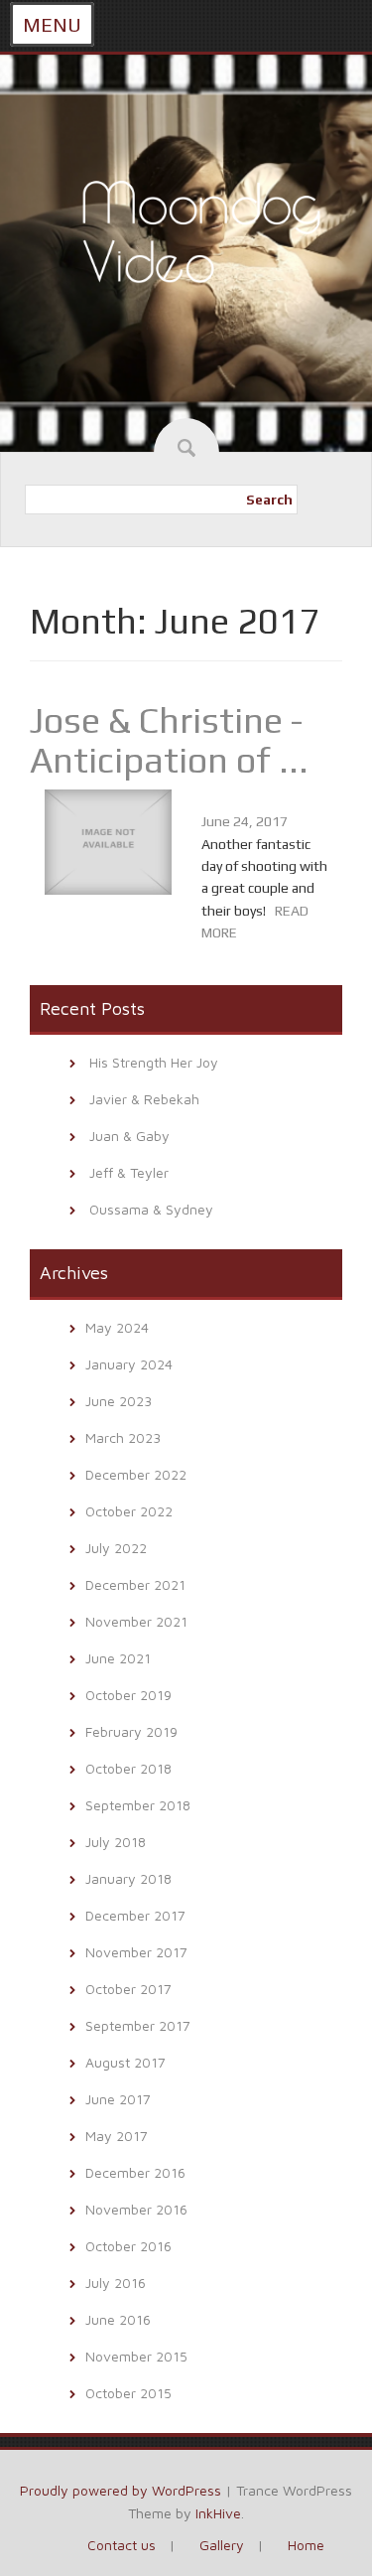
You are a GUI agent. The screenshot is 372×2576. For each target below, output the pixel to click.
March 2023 (123, 1437)
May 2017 (117, 2136)
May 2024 (117, 1327)
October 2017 (128, 1989)
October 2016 (128, 2246)
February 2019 (131, 1731)
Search (269, 500)
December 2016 (135, 2172)
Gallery (222, 2545)
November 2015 (136, 2356)
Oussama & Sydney (151, 1209)
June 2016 (118, 2319)
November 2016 (136, 2209)
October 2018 (128, 1768)
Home (306, 2545)
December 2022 (136, 1474)
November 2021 (136, 1621)
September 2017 (138, 2025)
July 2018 (116, 1842)
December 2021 (135, 1584)
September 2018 (138, 1805)
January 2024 (129, 1364)
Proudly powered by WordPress (121, 2490)
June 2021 (118, 1658)
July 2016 (116, 2283)
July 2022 (116, 1548)
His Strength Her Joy (154, 1062)
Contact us (122, 2545)
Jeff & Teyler (129, 1172)
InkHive (218, 2513)
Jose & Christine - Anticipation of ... (169, 740)
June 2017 (118, 2099)
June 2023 (119, 1401)
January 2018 (128, 1878)
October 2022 (129, 1511)
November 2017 (136, 1952)
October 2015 (128, 2393)
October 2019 (128, 1695)
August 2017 (125, 2062)
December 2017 (135, 1915)
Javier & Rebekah (144, 1099)
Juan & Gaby (129, 1136)
